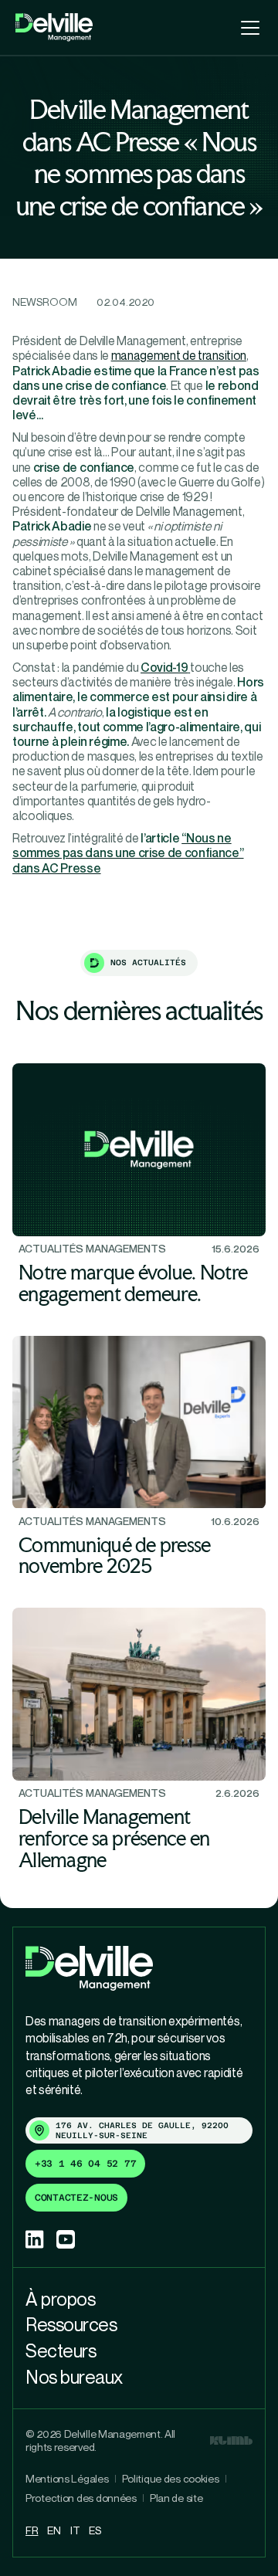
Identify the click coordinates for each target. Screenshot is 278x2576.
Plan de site (176, 2498)
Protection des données (81, 2498)
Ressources (71, 2324)
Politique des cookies (171, 2479)
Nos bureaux (74, 2377)
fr (32, 2530)
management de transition (179, 355)
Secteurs (61, 2351)
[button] (247, 28)
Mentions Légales (67, 2479)
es (95, 2530)
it (75, 2530)
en (54, 2530)
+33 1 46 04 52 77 (85, 2164)
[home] (54, 27)
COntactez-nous (76, 2198)
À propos (60, 2299)
